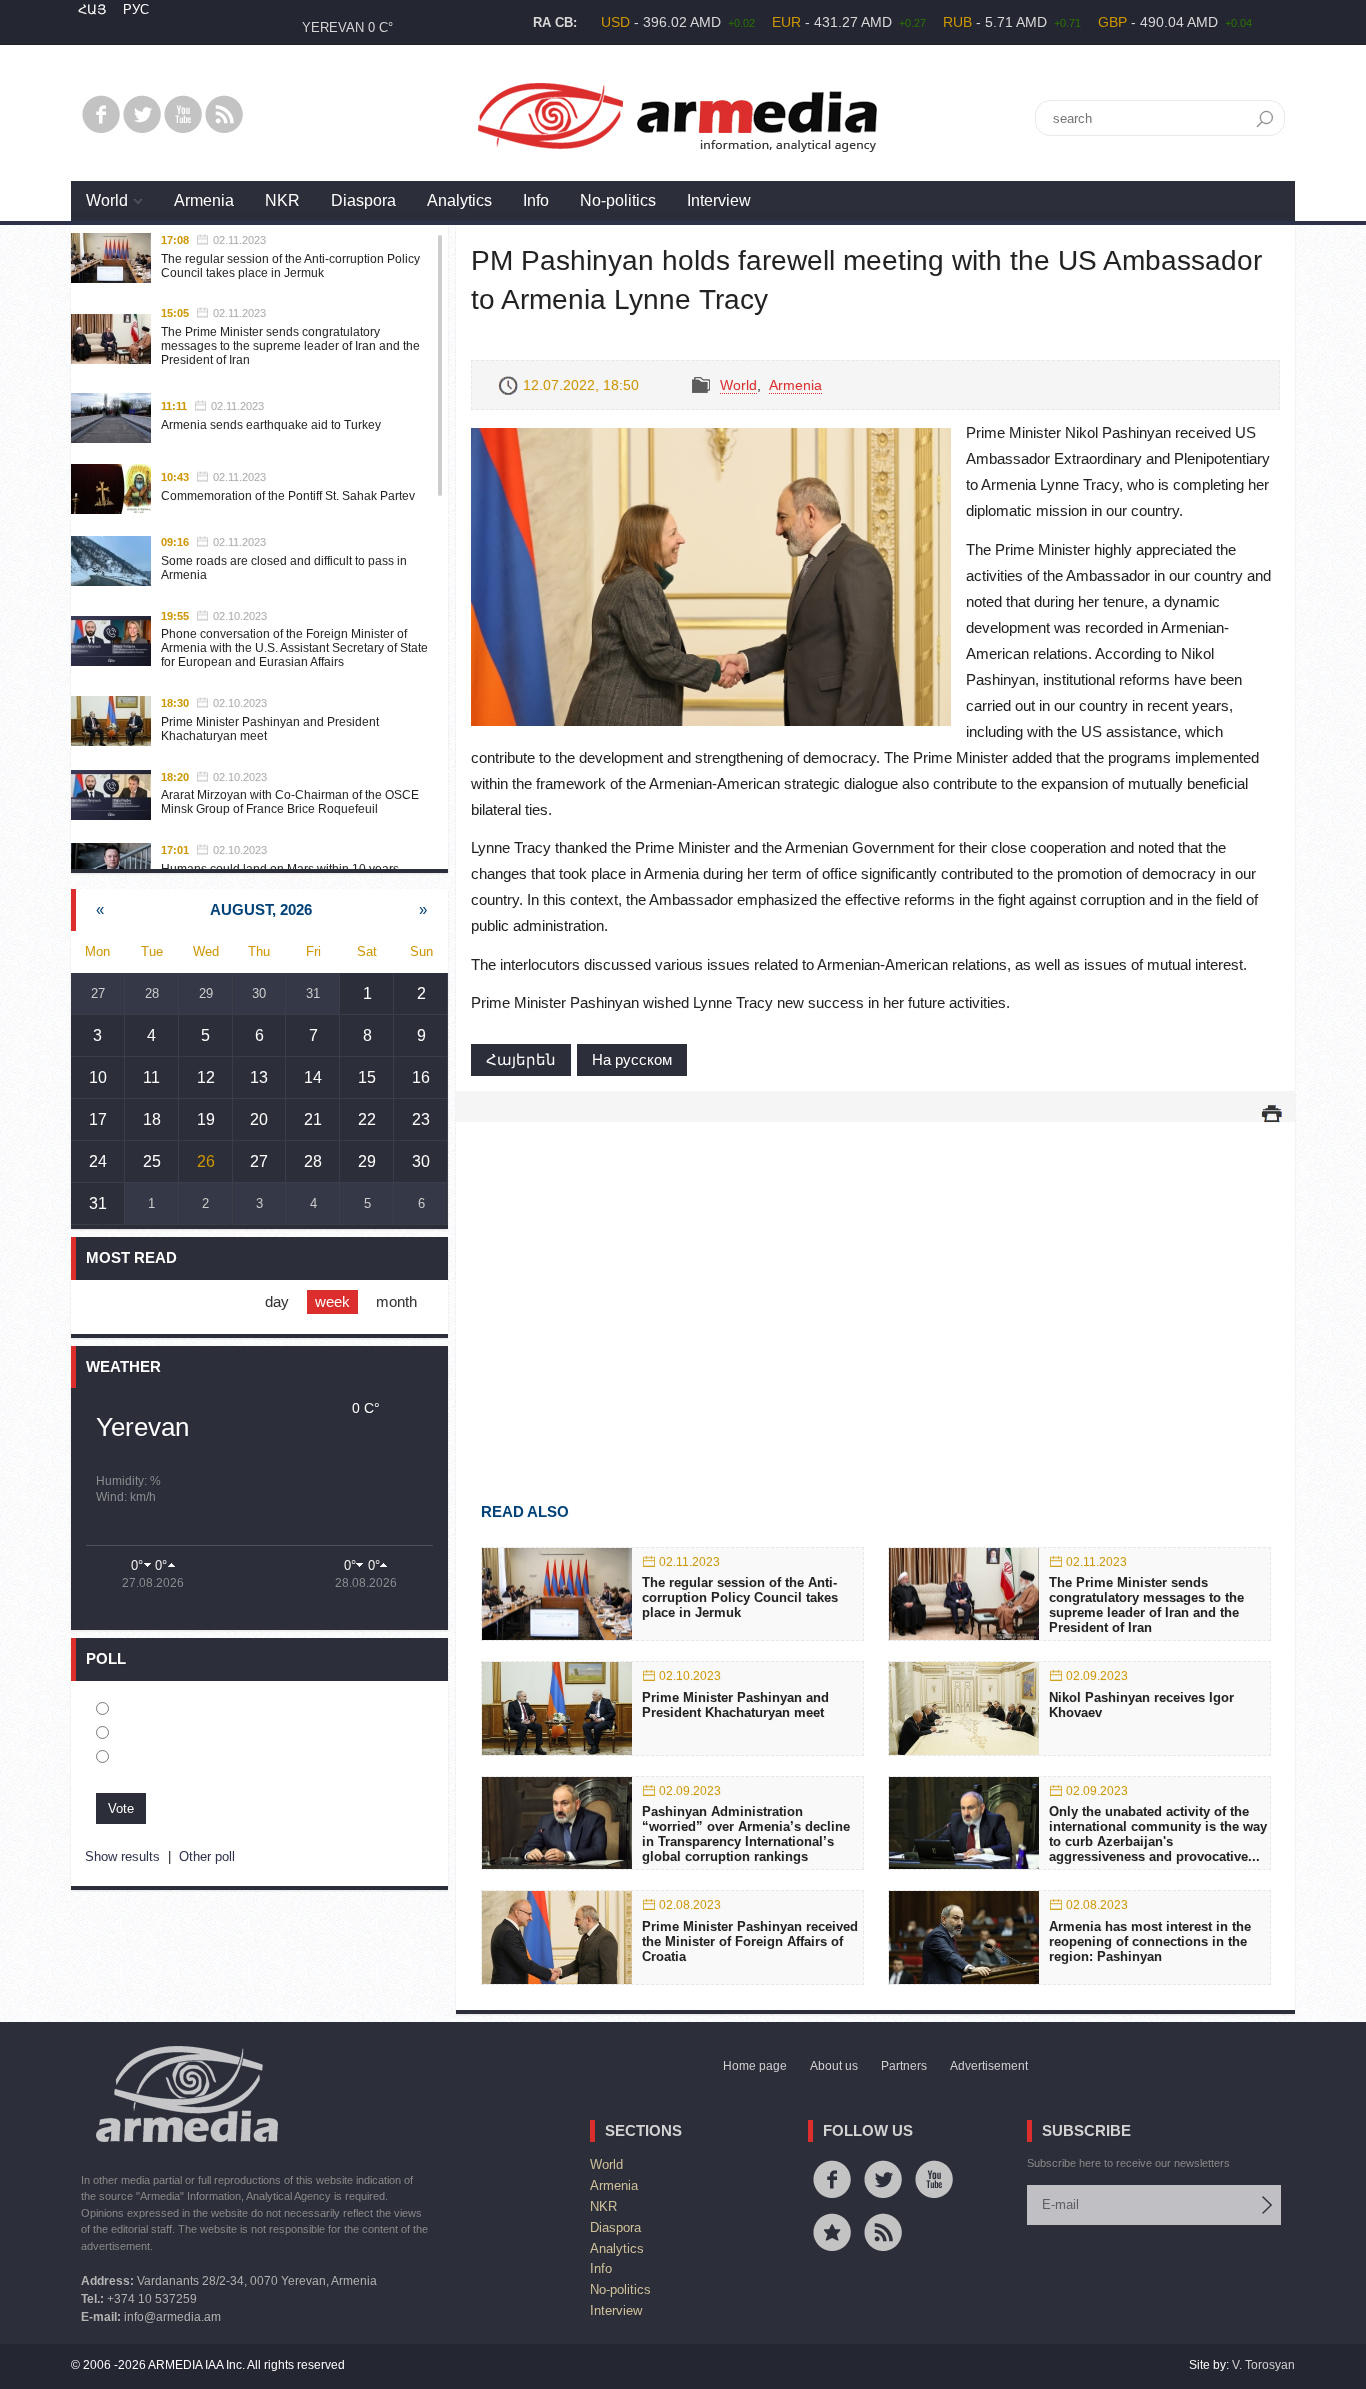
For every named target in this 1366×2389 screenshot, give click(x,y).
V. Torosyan (1263, 2365)
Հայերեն (521, 1059)
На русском (632, 1059)
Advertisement (989, 2066)
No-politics (618, 200)
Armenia (204, 200)
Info (536, 200)
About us (834, 2066)
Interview (719, 200)
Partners (904, 2066)
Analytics (459, 200)
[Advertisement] (875, 1283)
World (107, 200)
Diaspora (363, 200)
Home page (755, 2066)
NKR (282, 200)
